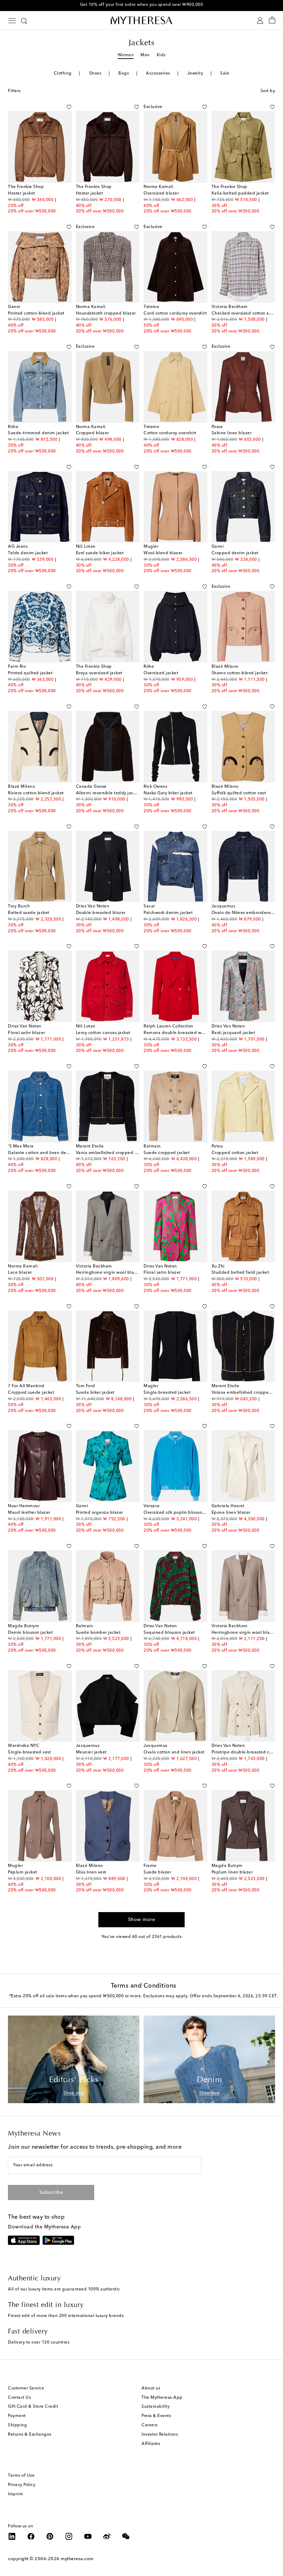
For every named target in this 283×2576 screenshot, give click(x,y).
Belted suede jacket (29, 913)
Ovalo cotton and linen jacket (174, 1752)
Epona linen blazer (231, 1513)
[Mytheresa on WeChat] (126, 2536)
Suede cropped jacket (167, 1153)
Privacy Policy (22, 2485)
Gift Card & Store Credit (33, 2407)
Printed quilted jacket (30, 673)
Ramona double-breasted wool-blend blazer (190, 1033)
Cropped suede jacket (31, 1393)
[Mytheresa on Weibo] (107, 2536)
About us (151, 2388)
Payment (17, 2416)
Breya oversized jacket (99, 673)
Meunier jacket (91, 1752)
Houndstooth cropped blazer (106, 314)
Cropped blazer (92, 433)
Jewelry (195, 73)
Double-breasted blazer (101, 913)
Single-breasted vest (29, 1752)
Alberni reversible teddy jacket (108, 793)
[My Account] (260, 21)
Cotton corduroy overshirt (170, 433)
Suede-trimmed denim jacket (38, 433)
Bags (124, 73)
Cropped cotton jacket (235, 1153)
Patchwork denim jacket (168, 913)
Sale (225, 73)
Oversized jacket (161, 673)
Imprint (16, 2494)
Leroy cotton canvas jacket (103, 1033)
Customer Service (26, 2388)
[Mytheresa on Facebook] (31, 2536)
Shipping (17, 2425)
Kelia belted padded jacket (240, 193)
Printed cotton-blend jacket (36, 314)
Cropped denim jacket (235, 553)
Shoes (95, 73)
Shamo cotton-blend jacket (240, 673)
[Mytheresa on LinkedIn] (12, 2536)
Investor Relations (160, 2435)
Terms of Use (21, 2476)
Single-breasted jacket (167, 1393)
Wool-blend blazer (163, 553)
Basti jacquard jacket (233, 1033)
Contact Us (19, 2398)
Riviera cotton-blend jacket (36, 793)
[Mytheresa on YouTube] (88, 2536)
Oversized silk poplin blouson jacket (181, 1513)
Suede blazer (157, 1872)
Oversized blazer (161, 193)
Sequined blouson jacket (169, 1633)
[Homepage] (141, 20)
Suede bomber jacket (98, 1633)
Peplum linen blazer (232, 1872)
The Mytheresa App (162, 2398)
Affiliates (151, 2444)
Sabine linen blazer (232, 433)
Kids (161, 55)
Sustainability (155, 2407)
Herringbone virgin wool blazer (108, 1273)
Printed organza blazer (100, 1513)
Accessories (158, 73)
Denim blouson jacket (30, 1633)
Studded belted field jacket (240, 1273)
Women (126, 55)
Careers (150, 2425)
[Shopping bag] (272, 21)
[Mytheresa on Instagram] (69, 2536)
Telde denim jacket (28, 553)
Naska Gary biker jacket (168, 793)
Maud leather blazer (29, 1513)
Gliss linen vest (91, 1872)
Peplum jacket (23, 1872)
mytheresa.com (77, 2559)
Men (145, 55)
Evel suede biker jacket (100, 553)
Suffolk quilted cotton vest (239, 793)
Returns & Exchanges (30, 2435)
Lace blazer (20, 1273)
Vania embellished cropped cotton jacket (119, 1153)
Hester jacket (22, 193)
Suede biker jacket (95, 1393)
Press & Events (156, 2416)
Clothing (63, 73)
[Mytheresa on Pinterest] (50, 2536)
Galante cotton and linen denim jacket (48, 1153)
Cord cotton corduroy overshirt (175, 314)
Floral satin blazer (27, 1033)
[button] (61, 107)
